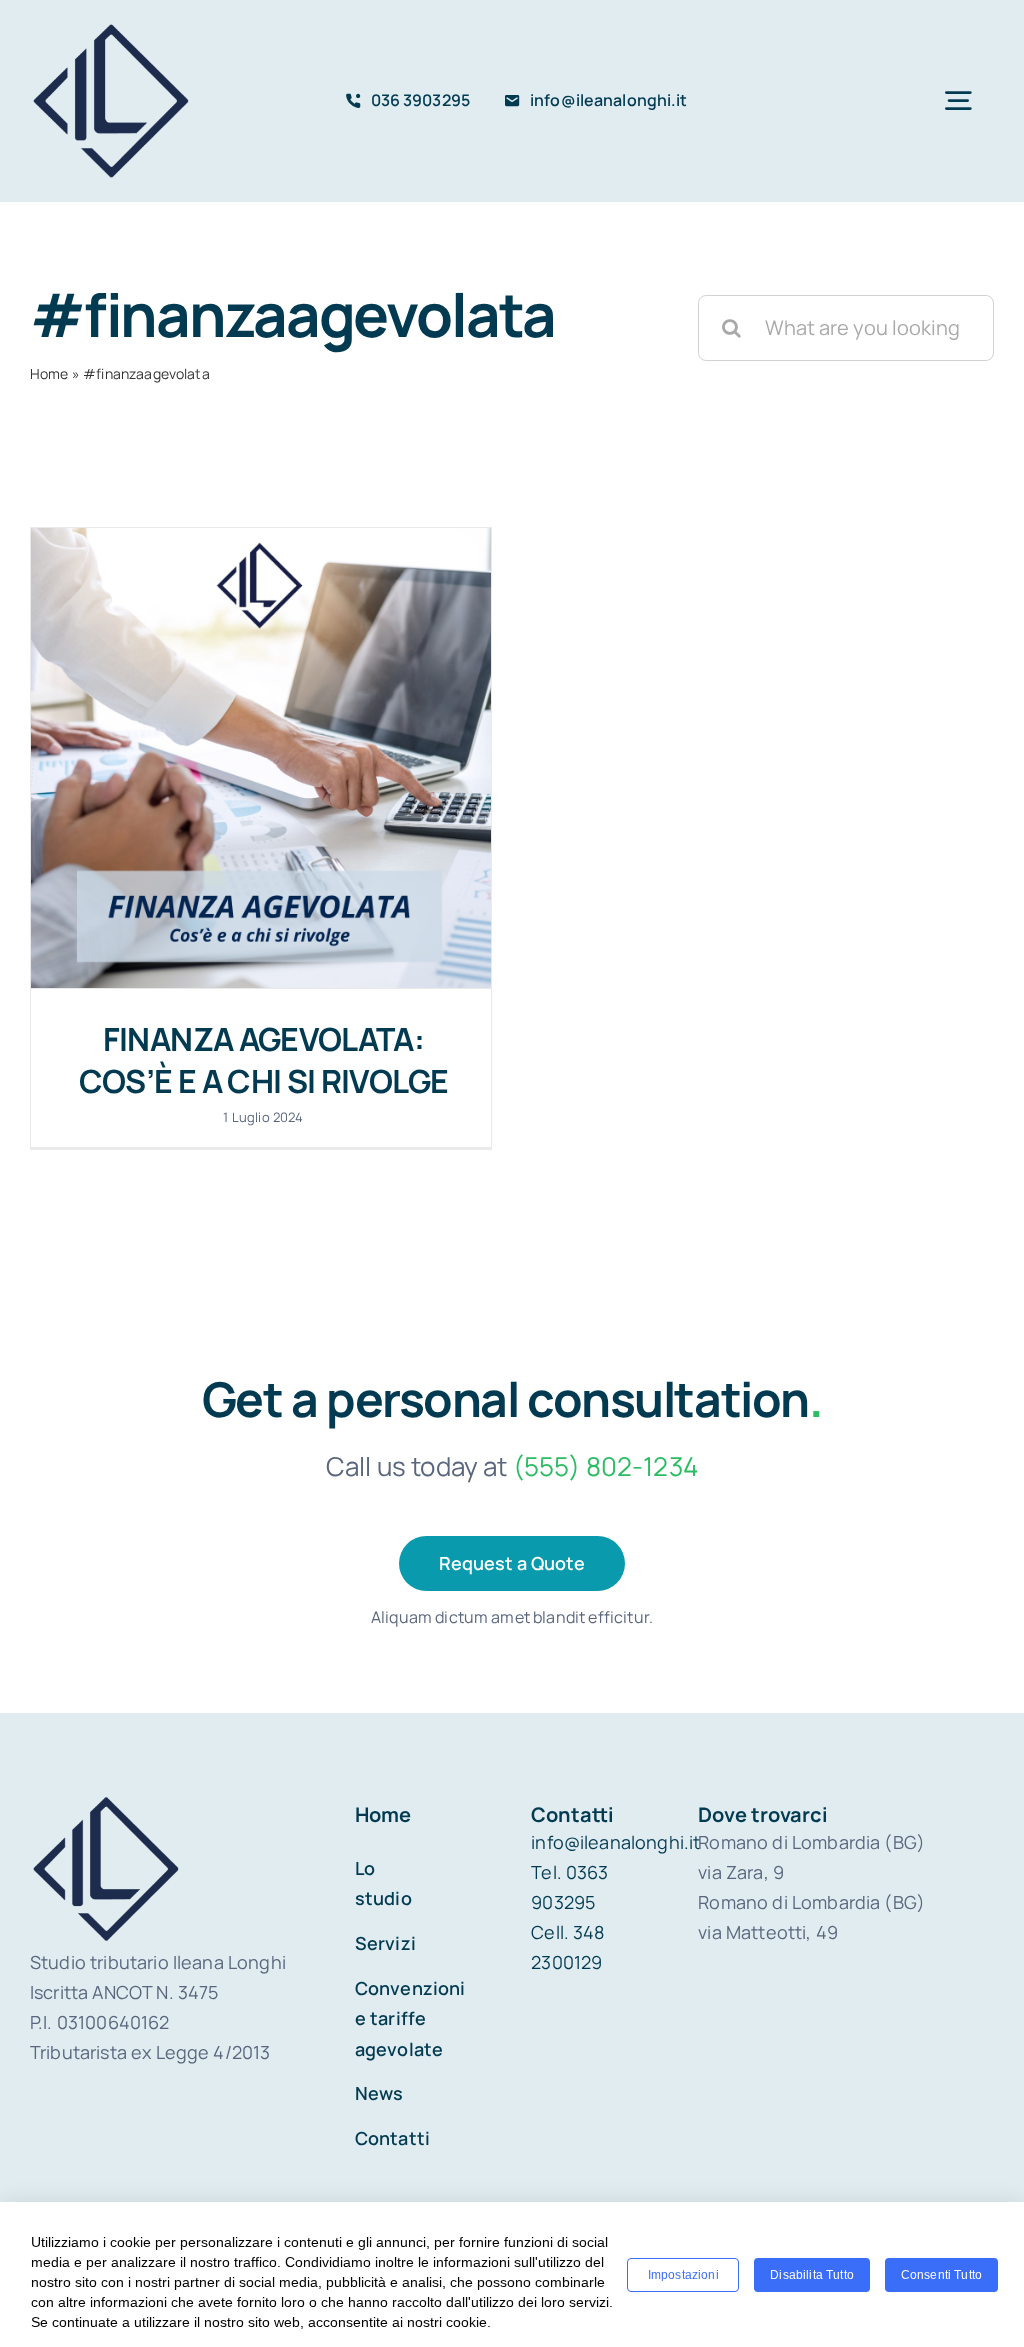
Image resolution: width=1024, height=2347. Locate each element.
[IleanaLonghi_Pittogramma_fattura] (111, 29)
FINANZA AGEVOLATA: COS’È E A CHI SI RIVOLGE (264, 1060)
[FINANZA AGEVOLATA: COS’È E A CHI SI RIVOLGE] (261, 758)
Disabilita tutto (812, 2275)
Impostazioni (683, 2275)
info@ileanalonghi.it (615, 1842)
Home (49, 373)
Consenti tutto (941, 2275)
